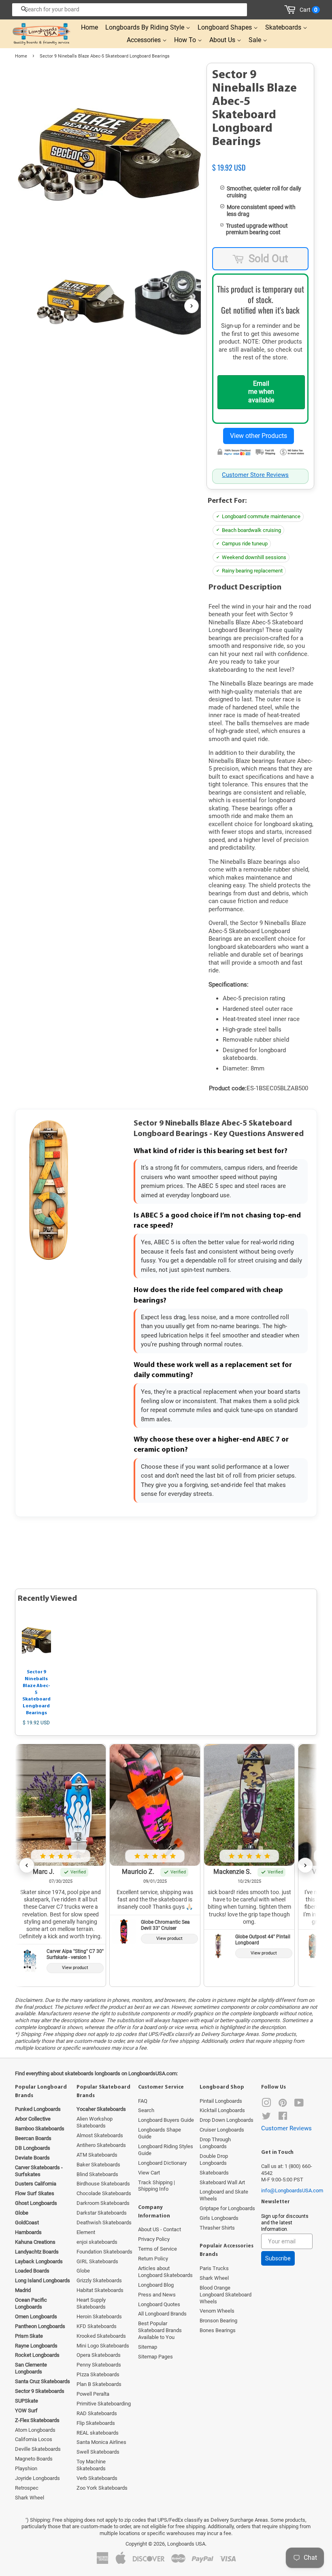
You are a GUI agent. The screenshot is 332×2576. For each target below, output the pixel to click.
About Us (223, 40)
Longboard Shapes (226, 27)
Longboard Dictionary (162, 2163)
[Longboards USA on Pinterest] (283, 2105)
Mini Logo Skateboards (103, 2346)
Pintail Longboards (221, 2101)
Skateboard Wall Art (222, 2182)
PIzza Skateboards (98, 2374)
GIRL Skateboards (97, 2261)
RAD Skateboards (97, 2413)
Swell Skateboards (98, 2452)
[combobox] (130, 10)
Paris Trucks (214, 2268)
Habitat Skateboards (100, 2290)
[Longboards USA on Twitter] (266, 2118)
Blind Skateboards (97, 2174)
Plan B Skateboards (99, 2384)
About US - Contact (160, 2229)
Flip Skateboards (96, 2423)
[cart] (291, 10)
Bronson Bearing (218, 2321)
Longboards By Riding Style (146, 27)
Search (146, 2110)
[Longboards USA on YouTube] (299, 2105)
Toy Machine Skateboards (91, 2465)
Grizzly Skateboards (99, 2280)
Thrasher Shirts (217, 2228)
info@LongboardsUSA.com (292, 2190)
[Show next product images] (192, 306)
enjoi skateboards (97, 2242)
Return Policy (153, 2259)
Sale (256, 40)
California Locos (34, 2439)
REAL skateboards (98, 2433)
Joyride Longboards (37, 2478)
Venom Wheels (217, 2311)
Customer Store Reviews (255, 475)
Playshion (26, 2468)
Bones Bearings (218, 2330)
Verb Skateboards (97, 2478)
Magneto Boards (34, 2459)
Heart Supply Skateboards (91, 2303)
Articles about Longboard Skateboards (165, 2272)
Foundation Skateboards (104, 2252)
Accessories (145, 40)
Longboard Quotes (159, 2304)
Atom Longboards (35, 2430)
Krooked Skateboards (101, 2336)
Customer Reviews (286, 2128)
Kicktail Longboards (222, 2110)
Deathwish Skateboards (104, 2222)
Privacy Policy (154, 2239)
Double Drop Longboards (214, 2159)
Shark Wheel (30, 2498)
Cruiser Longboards (222, 2130)
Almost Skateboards (100, 2135)
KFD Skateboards (97, 2326)
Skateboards (284, 27)
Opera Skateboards (99, 2355)
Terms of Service (157, 2249)
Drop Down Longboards (227, 2120)
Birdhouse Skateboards (103, 2184)
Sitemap (148, 2347)
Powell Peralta (93, 2394)
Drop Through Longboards (215, 2143)
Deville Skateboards (38, 2449)
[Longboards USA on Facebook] (283, 2118)
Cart (309, 10)
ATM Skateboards (97, 2155)
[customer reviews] (260, 159)
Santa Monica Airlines (101, 2442)
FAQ (143, 2101)
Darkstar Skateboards (102, 2213)
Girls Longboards (219, 2218)
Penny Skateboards (99, 2365)
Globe (83, 2271)
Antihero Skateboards (101, 2145)
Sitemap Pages (155, 2357)
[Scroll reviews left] (27, 1865)
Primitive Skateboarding (104, 2404)
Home (89, 27)
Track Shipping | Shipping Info (156, 2186)
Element (86, 2232)
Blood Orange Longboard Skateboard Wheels (226, 2295)
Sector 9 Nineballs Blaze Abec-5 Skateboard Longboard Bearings (36, 1693)
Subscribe (278, 2258)
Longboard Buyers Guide (166, 2120)
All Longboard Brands (162, 2314)
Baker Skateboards (98, 2165)
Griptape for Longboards (227, 2208)
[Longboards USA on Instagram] (266, 2105)
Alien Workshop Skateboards (95, 2122)
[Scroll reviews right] (305, 1865)
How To (186, 40)
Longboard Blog (156, 2285)
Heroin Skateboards (99, 2316)
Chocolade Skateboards (104, 2193)
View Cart (149, 2173)
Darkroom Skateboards (103, 2203)
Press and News (157, 2295)
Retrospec (27, 2488)
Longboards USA (186, 2544)
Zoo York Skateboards (102, 2488)
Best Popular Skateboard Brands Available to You (160, 2330)
